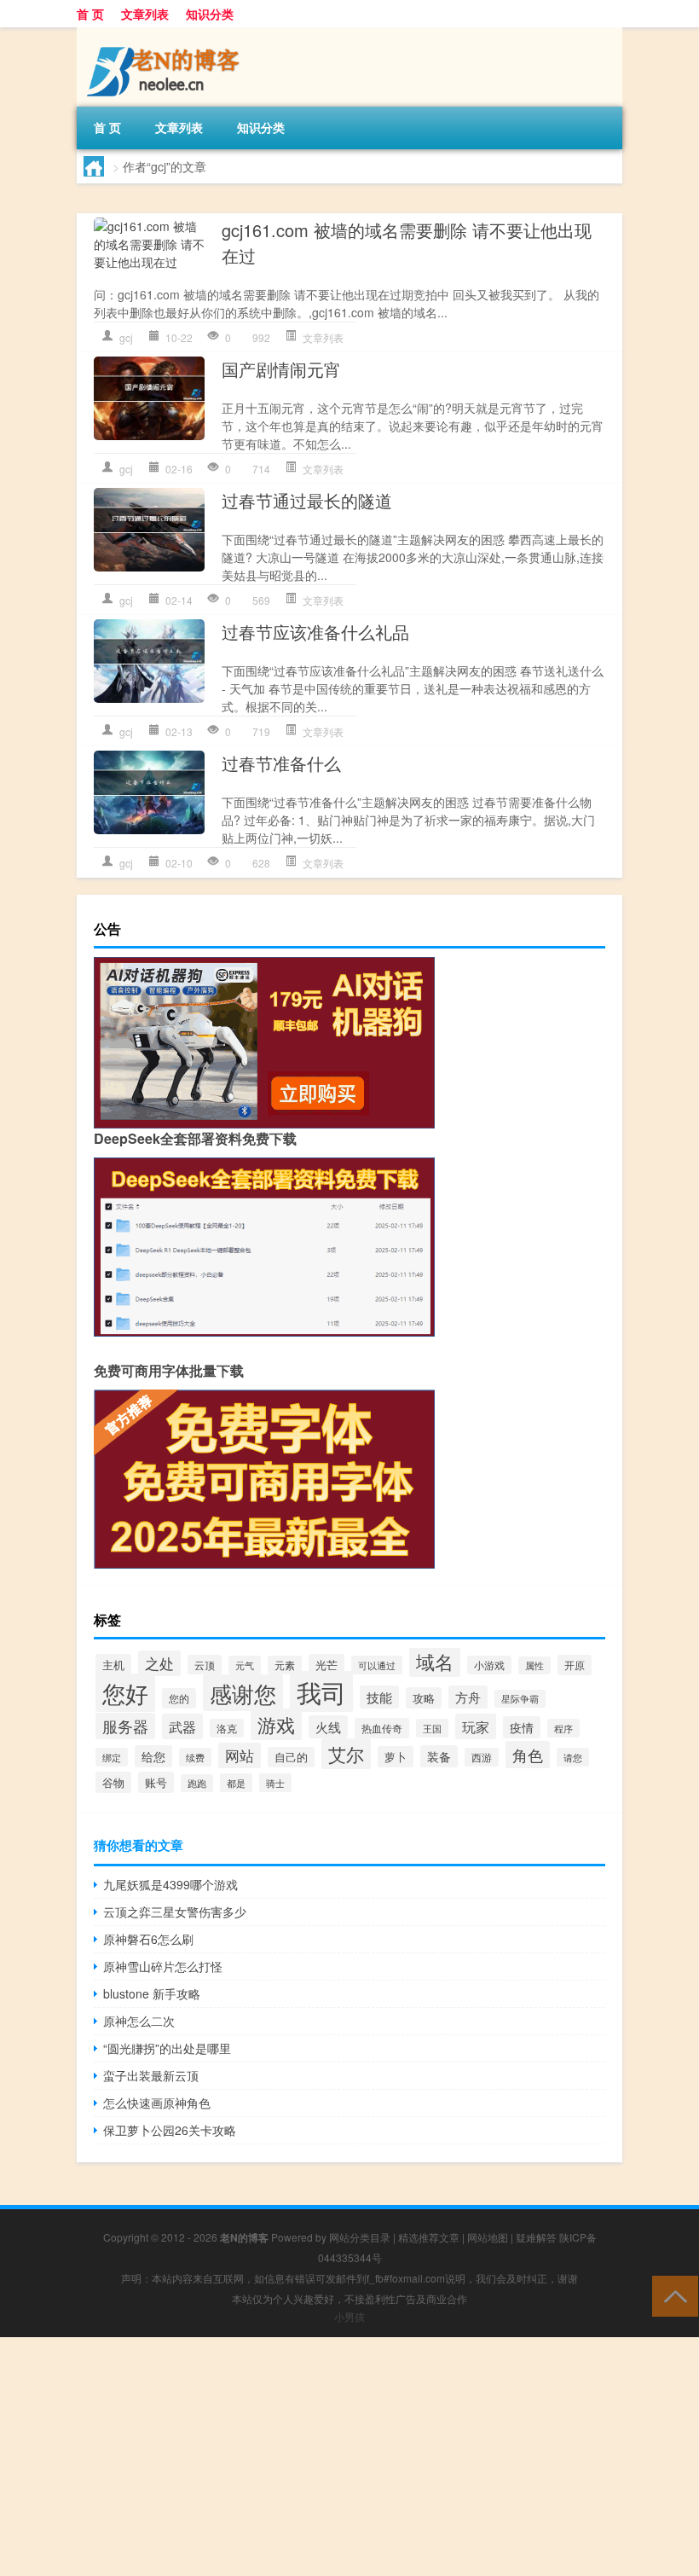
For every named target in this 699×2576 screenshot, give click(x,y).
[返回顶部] (671, 2295)
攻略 (424, 1698)
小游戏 (489, 1665)
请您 (573, 1757)
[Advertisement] (349, 2457)
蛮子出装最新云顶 (151, 2075)
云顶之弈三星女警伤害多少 (175, 1912)
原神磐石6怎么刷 (148, 1939)
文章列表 (145, 14)
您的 (179, 1698)
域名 (435, 1661)
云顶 (205, 1665)
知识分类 (210, 14)
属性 (534, 1665)
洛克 (227, 1728)
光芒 (326, 1665)
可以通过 (377, 1665)
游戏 (276, 1724)
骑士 (275, 1783)
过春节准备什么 (281, 763)
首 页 (90, 14)
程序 (563, 1728)
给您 (153, 1756)
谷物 (113, 1782)
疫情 (522, 1727)
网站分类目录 (360, 2237)
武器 (182, 1726)
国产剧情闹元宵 (281, 369)
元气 (245, 1665)
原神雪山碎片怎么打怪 (163, 1966)
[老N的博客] (166, 33)
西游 (482, 1757)
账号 (156, 1782)
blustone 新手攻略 (152, 1993)
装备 (439, 1756)
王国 (432, 1728)
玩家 (476, 1726)
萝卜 (396, 1757)
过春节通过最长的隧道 (307, 500)
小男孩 (349, 2316)
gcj (126, 337)
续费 (195, 1757)
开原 (575, 1665)
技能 (379, 1697)
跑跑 (197, 1783)
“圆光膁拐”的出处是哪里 (167, 2048)
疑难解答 (536, 2237)
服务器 (125, 1726)
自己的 (291, 1757)
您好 (125, 1693)
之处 (159, 1663)
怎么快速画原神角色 (157, 2103)
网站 (240, 1755)
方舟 (468, 1697)
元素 (285, 1665)
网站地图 (488, 2237)
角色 (528, 1755)
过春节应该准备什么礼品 (315, 632)
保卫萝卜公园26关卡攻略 (170, 2130)
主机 (113, 1665)
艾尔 (346, 1754)
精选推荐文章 (429, 2237)
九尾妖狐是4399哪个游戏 (170, 1884)
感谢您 (243, 1693)
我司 (321, 1691)
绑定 (112, 1757)
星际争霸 (520, 1699)
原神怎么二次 (139, 2021)
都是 (236, 1783)
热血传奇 (382, 1728)
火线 (328, 1727)
